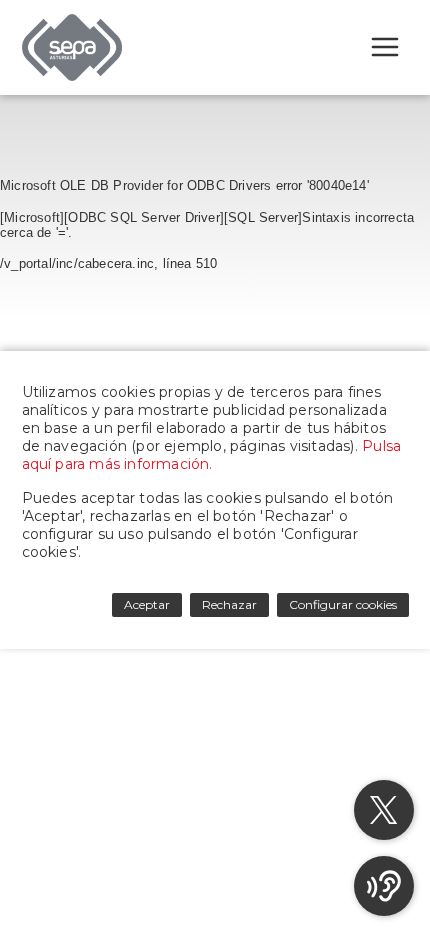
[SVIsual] (384, 886)
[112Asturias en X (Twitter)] (384, 810)
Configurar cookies (343, 604)
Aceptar (147, 604)
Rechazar (229, 604)
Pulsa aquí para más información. (212, 455)
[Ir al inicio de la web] (72, 75)
